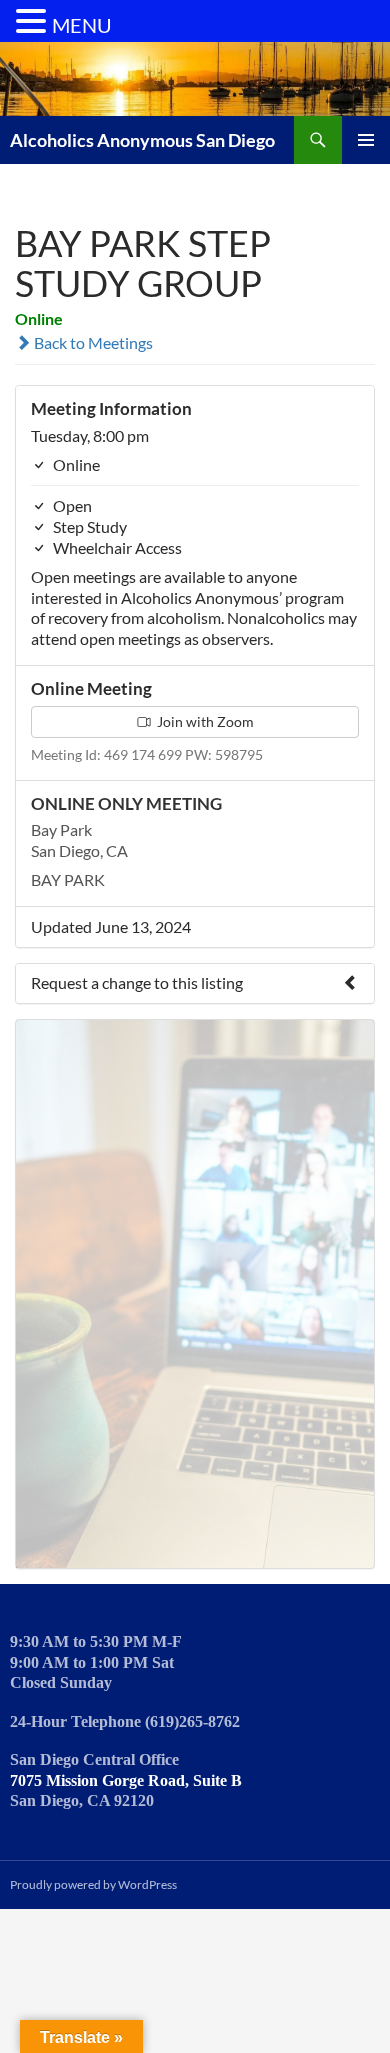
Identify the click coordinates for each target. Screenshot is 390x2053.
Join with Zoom (204, 721)
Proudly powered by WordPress (93, 1884)
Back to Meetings (92, 342)
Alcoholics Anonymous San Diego (142, 140)
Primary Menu (366, 140)
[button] (34, 22)
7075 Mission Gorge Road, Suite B (126, 1780)
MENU (82, 25)
